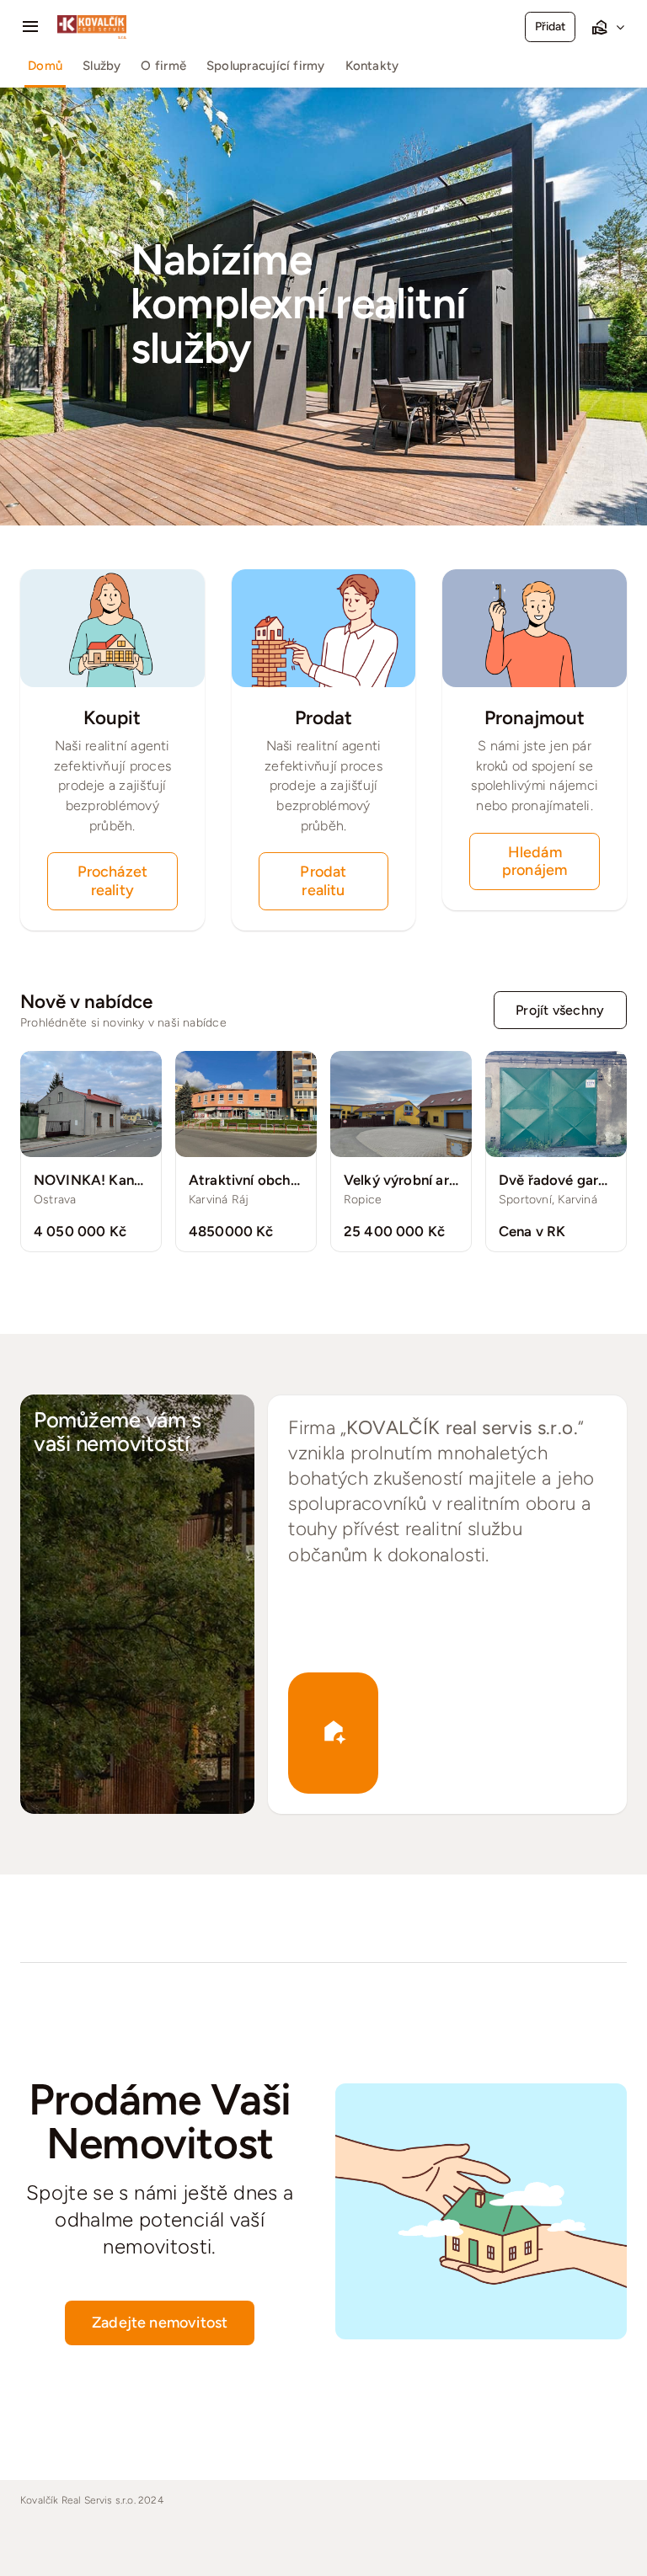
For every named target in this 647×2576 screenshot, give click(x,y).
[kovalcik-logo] (92, 21)
